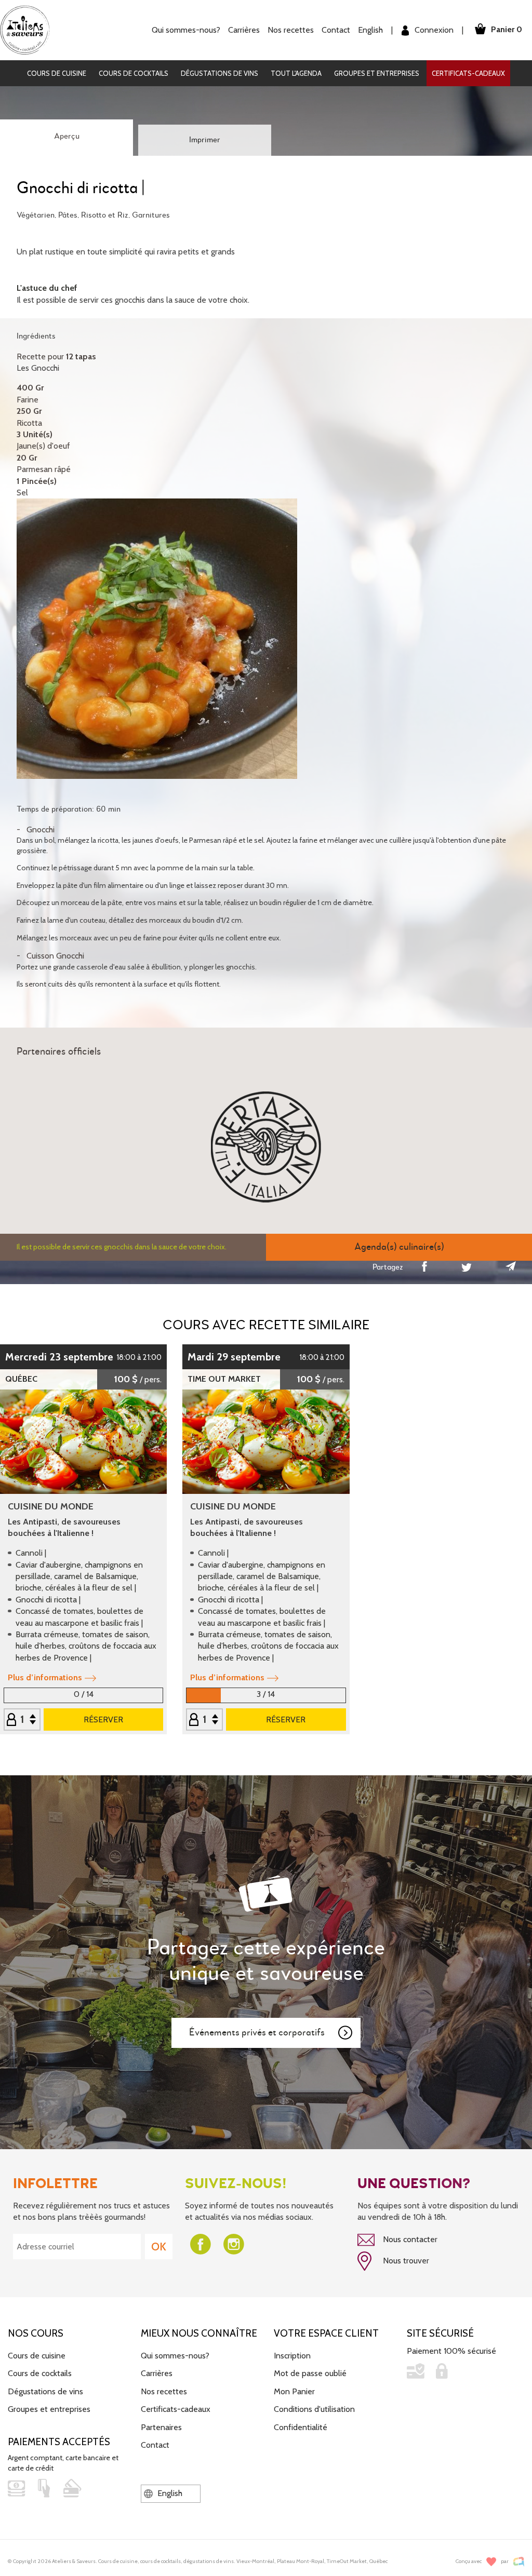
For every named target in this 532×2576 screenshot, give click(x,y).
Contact (336, 30)
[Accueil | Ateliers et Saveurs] (29, 29)
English (370, 30)
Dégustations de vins (220, 73)
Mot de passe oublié (310, 2373)
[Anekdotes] (519, 2562)
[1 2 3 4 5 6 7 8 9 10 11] (204, 1720)
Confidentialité (301, 2427)
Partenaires (161, 2427)
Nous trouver (405, 2261)
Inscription (292, 2356)
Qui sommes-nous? (175, 2356)
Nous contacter (409, 2239)
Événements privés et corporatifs (257, 2033)
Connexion (433, 30)
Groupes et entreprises (377, 73)
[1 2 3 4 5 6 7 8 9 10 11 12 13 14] (22, 1720)
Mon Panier (294, 2391)
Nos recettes (164, 2391)
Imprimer (205, 140)
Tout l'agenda (296, 73)
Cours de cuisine (57, 73)
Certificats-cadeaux (468, 73)
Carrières (244, 30)
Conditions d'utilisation (314, 2409)
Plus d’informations (45, 1677)
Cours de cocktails (134, 73)
